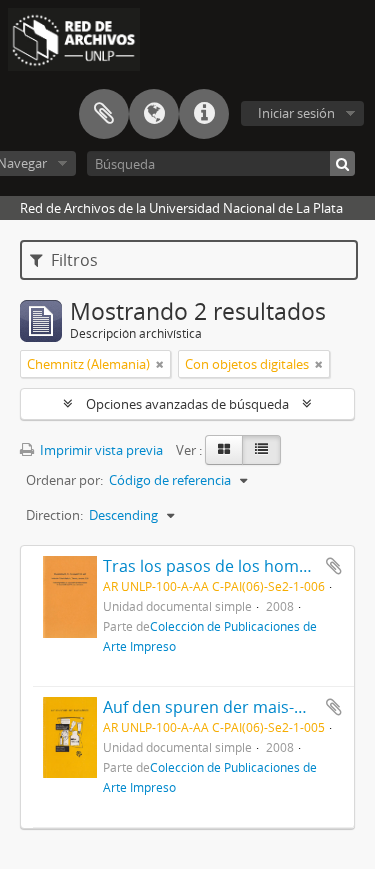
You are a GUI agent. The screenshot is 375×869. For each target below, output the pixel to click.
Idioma (154, 114)
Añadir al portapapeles (334, 566)
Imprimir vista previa (100, 450)
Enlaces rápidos (204, 114)
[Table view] (261, 450)
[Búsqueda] (342, 163)
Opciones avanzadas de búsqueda (187, 404)
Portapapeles (104, 114)
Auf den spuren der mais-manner (228, 707)
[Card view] (224, 450)
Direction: (54, 515)
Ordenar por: (64, 480)
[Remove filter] (160, 364)
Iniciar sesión (296, 113)
